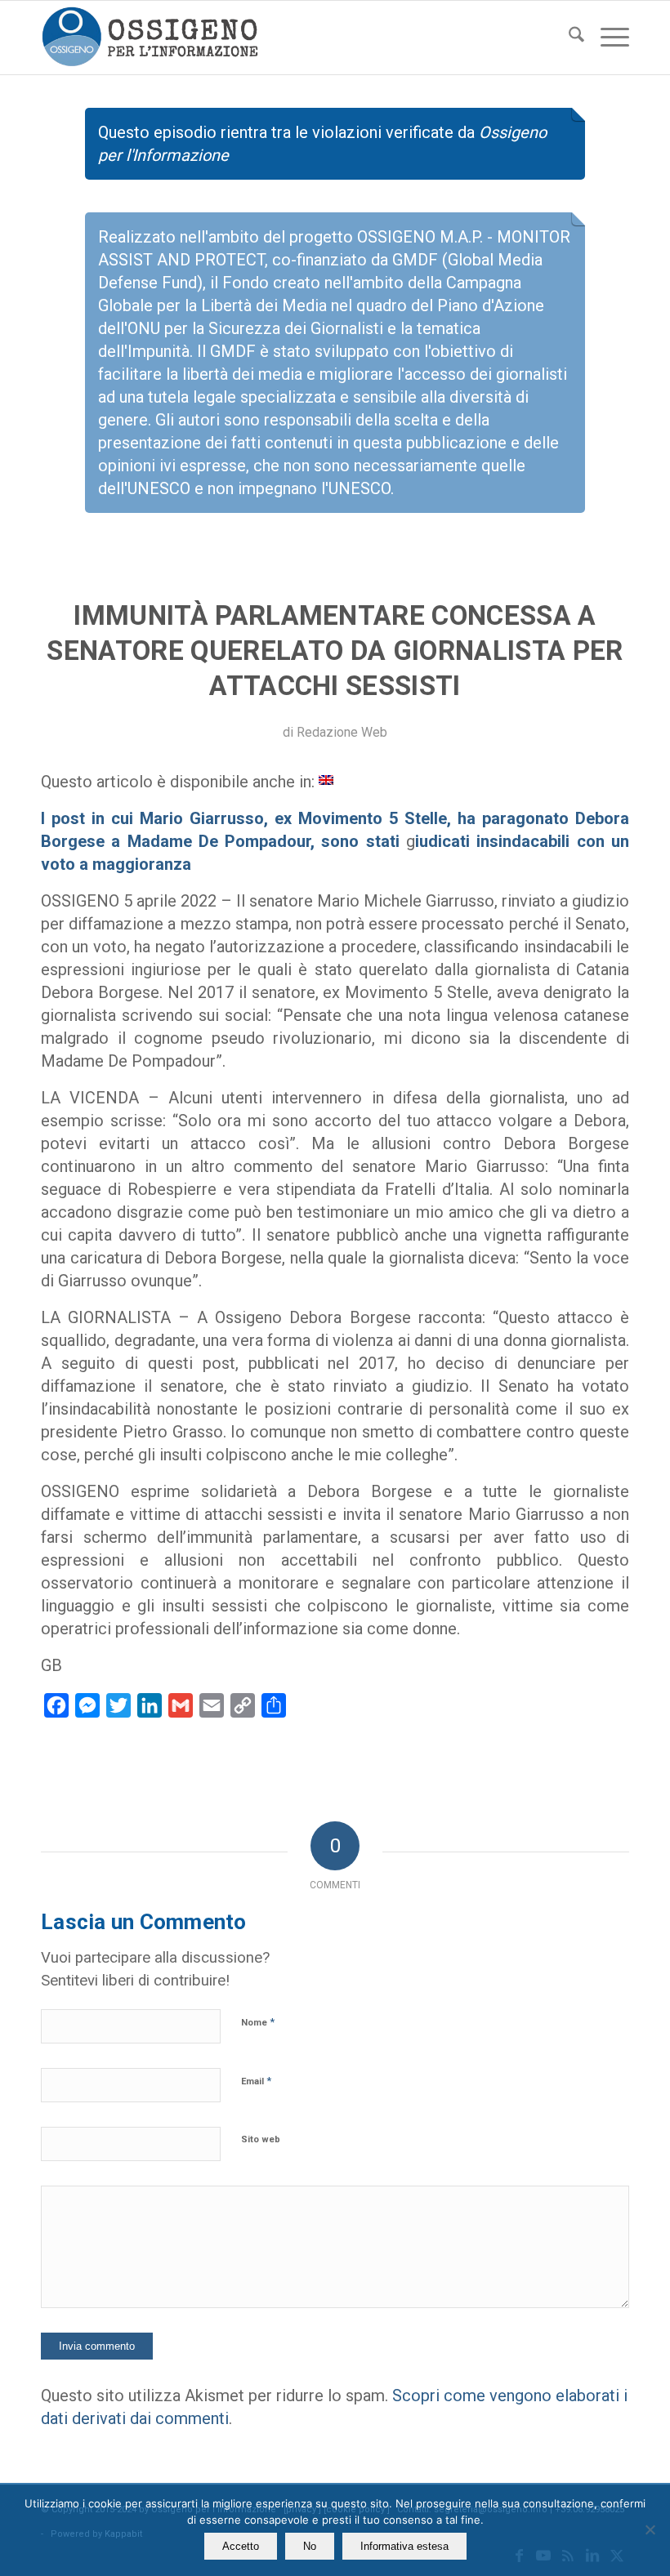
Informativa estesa (404, 2546)
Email (256, 2081)
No (310, 2546)
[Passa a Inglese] (326, 779)
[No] (650, 2529)
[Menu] (607, 38)
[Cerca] (568, 38)
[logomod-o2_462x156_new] (150, 38)
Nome (258, 2022)
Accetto (241, 2546)
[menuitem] (568, 38)
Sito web (261, 2139)
